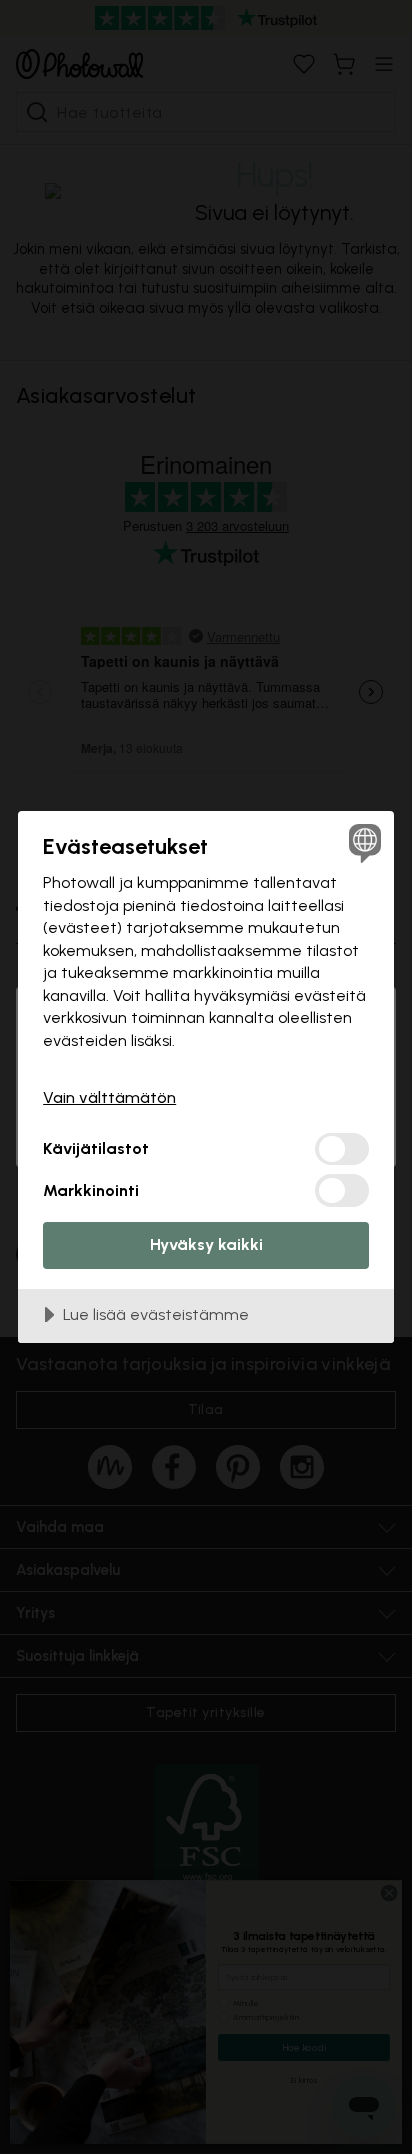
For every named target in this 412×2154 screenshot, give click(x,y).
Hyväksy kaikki (206, 1244)
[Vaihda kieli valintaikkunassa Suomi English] (362, 842)
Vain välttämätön (109, 1097)
